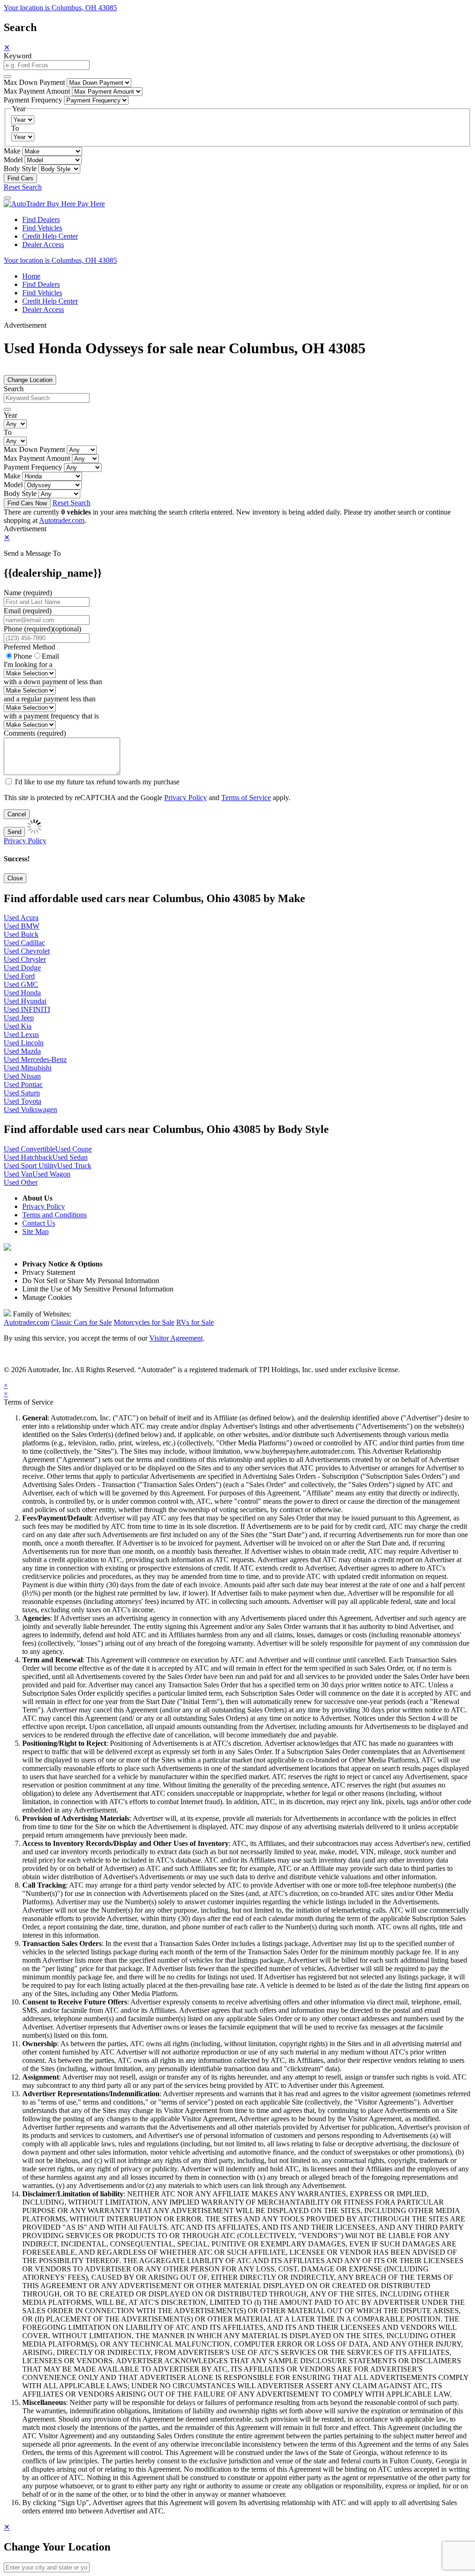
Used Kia (18, 1026)
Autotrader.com (62, 520)
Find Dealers (41, 219)
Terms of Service (246, 798)
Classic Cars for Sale (81, 1322)
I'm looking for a (28, 665)
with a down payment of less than (53, 682)
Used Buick (21, 934)
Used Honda (22, 993)
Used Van (18, 1174)
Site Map (35, 1231)
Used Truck (74, 1166)
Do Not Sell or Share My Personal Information (91, 1281)
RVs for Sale (195, 1322)
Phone (42, 629)
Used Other (21, 1182)
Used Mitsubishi (28, 1068)
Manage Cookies (47, 1297)
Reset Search (23, 187)
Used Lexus (21, 1034)
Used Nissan (22, 1076)
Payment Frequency (33, 100)
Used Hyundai (25, 1001)
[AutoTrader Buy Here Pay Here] (54, 204)
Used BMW (22, 926)
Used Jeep (19, 1018)
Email (50, 656)
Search (14, 389)
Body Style (20, 169)
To (15, 128)
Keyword (18, 56)
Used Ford (19, 976)
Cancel (17, 814)
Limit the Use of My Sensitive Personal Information (98, 1289)
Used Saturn (22, 1093)
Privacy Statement (49, 1272)
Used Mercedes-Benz (35, 1059)
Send (14, 832)
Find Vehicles (42, 228)
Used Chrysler (25, 959)
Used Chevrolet (27, 951)
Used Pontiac (23, 1084)
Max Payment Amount (37, 91)
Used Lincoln (24, 1043)
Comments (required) (35, 733)
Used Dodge (22, 968)
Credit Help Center (50, 236)
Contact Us (39, 1223)
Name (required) (28, 593)
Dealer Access (43, 245)
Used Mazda (22, 1051)
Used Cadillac (24, 943)
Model (13, 160)
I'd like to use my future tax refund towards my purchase (97, 782)
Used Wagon (51, 1174)
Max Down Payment (34, 82)
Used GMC (21, 984)
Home (31, 276)
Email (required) (28, 611)
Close (15, 878)
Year (10, 415)
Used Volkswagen (30, 1110)
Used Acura (21, 918)
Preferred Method (29, 647)
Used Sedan (70, 1157)
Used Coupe (74, 1149)
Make (12, 151)
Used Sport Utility (30, 1166)
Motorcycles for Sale (144, 1322)
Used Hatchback (28, 1157)
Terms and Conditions (55, 1215)
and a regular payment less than (50, 699)
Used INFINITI (27, 1009)
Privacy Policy (186, 798)
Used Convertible (29, 1149)
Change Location (30, 380)
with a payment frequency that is (51, 716)
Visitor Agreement (176, 1338)
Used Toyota (22, 1101)
